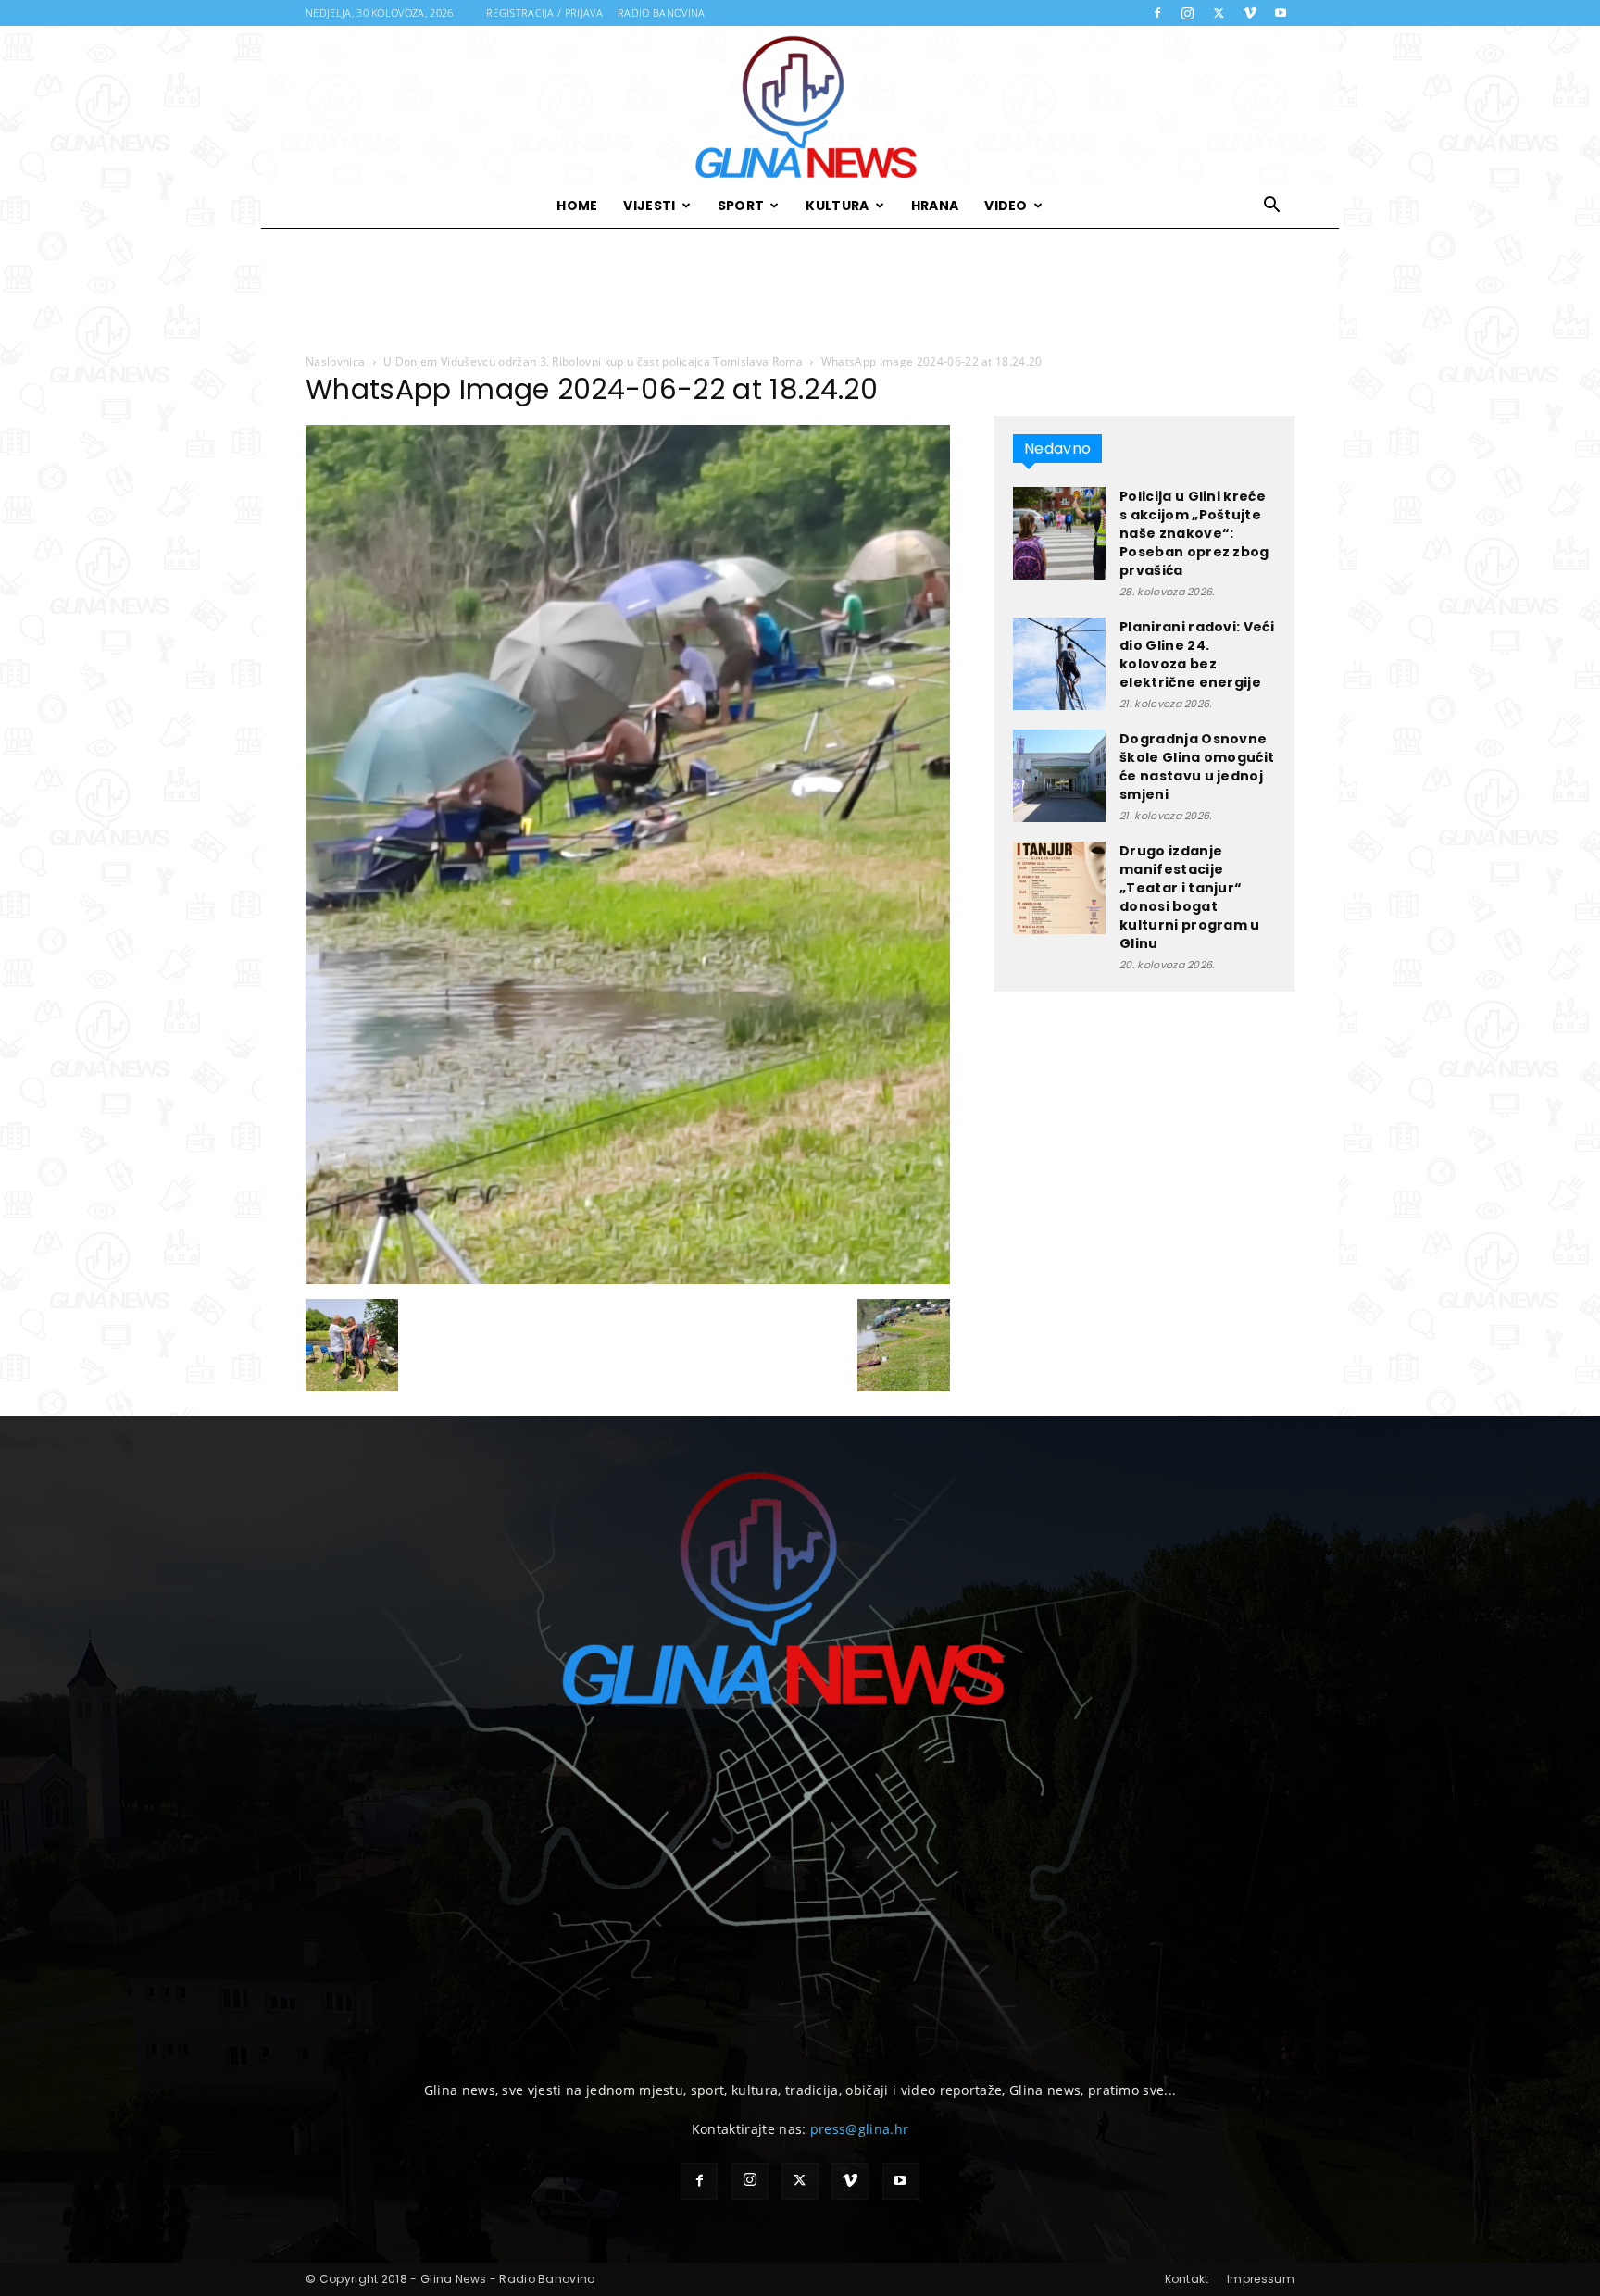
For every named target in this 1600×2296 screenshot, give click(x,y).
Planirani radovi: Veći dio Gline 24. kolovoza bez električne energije (1197, 655)
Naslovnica (335, 362)
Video (1006, 206)
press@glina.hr (859, 2129)
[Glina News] (800, 105)
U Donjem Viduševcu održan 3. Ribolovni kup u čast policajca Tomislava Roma (593, 362)
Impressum (1261, 2279)
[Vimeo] (1250, 13)
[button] (1272, 207)
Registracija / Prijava (544, 12)
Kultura (837, 206)
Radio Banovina (661, 12)
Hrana (935, 206)
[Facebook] (1157, 13)
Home (577, 206)
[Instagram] (1188, 13)
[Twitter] (1219, 13)
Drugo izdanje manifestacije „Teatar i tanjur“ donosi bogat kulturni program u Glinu (1190, 897)
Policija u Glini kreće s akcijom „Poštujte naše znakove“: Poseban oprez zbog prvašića (1194, 533)
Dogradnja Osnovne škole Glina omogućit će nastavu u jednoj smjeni (1197, 767)
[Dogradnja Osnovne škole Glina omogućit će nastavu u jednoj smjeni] (1059, 776)
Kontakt (1187, 2279)
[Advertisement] (800, 292)
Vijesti (649, 206)
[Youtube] (1281, 13)
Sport (741, 206)
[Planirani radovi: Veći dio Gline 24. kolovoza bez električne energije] (1059, 664)
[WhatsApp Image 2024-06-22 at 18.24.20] (628, 1279)
